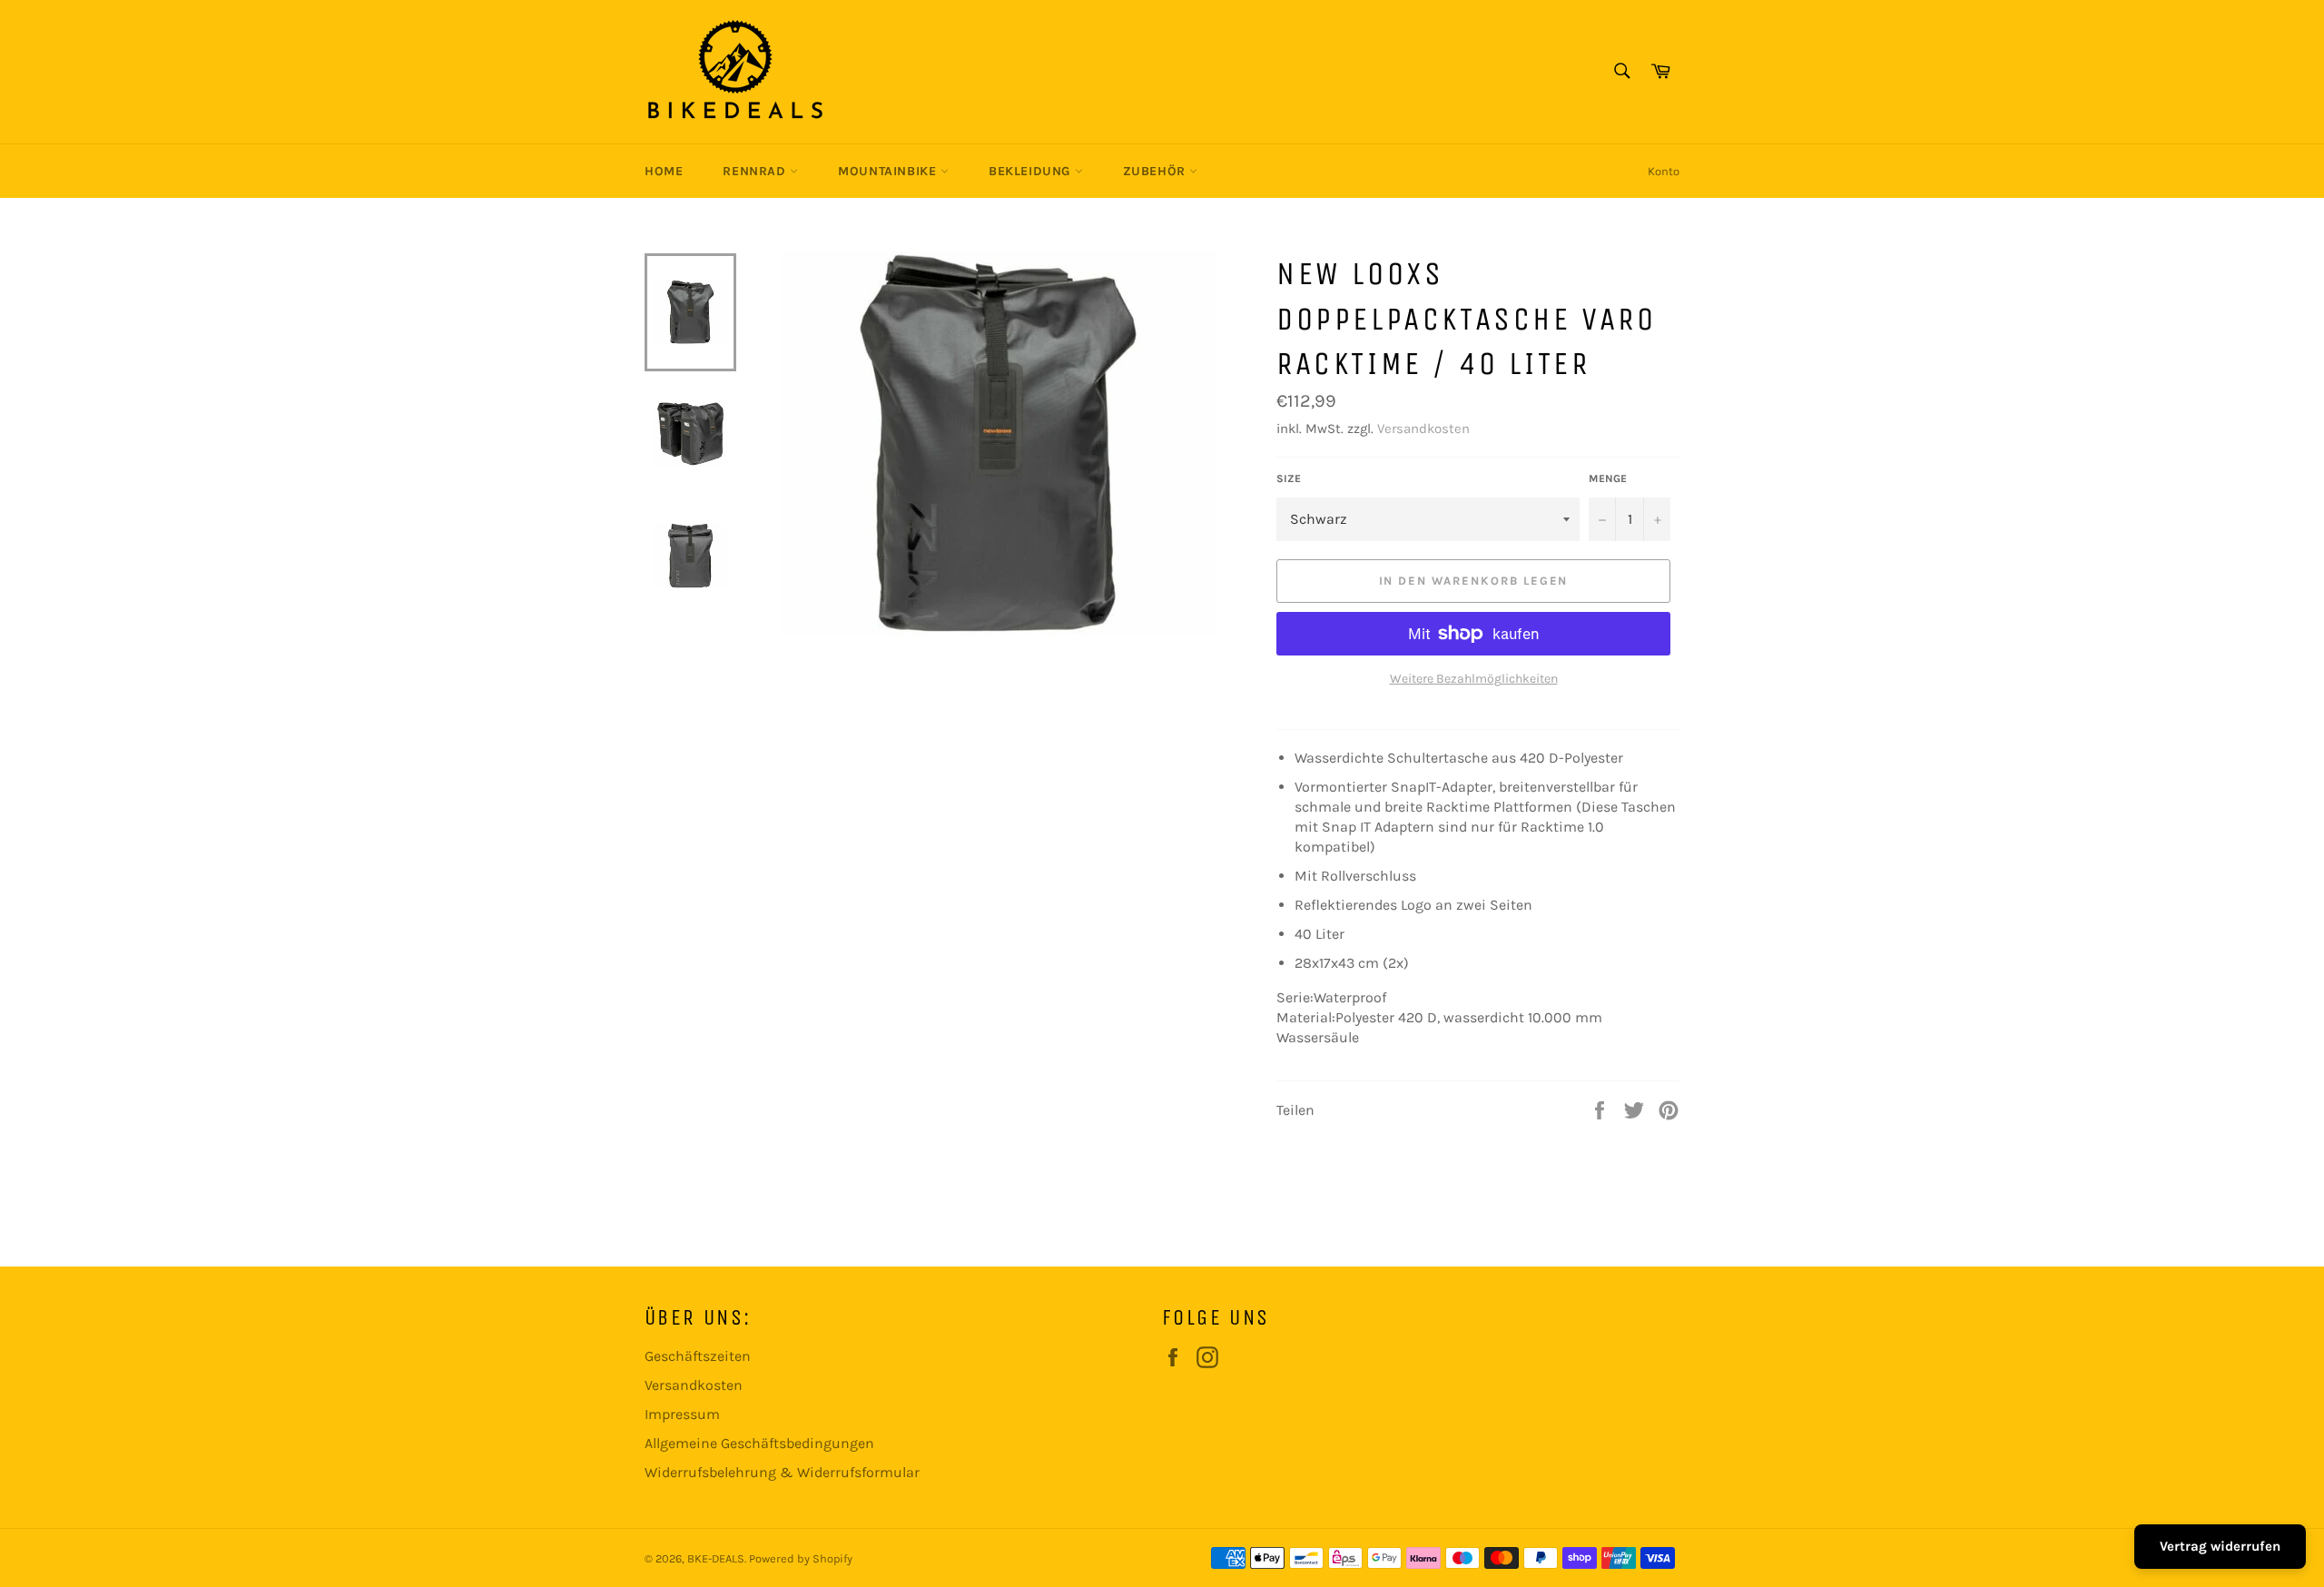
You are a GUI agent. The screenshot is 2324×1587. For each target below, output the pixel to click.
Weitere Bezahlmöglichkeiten (1474, 679)
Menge (1608, 478)
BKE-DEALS (716, 1558)
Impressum (682, 1414)
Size (1289, 478)
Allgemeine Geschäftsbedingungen (759, 1443)
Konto (1664, 171)
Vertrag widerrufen (2220, 1546)
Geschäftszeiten (698, 1356)
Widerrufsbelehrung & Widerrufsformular (782, 1472)
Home (664, 171)
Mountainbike (889, 171)
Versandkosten (1423, 429)
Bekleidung (1032, 171)
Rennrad (756, 171)
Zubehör (1157, 171)
